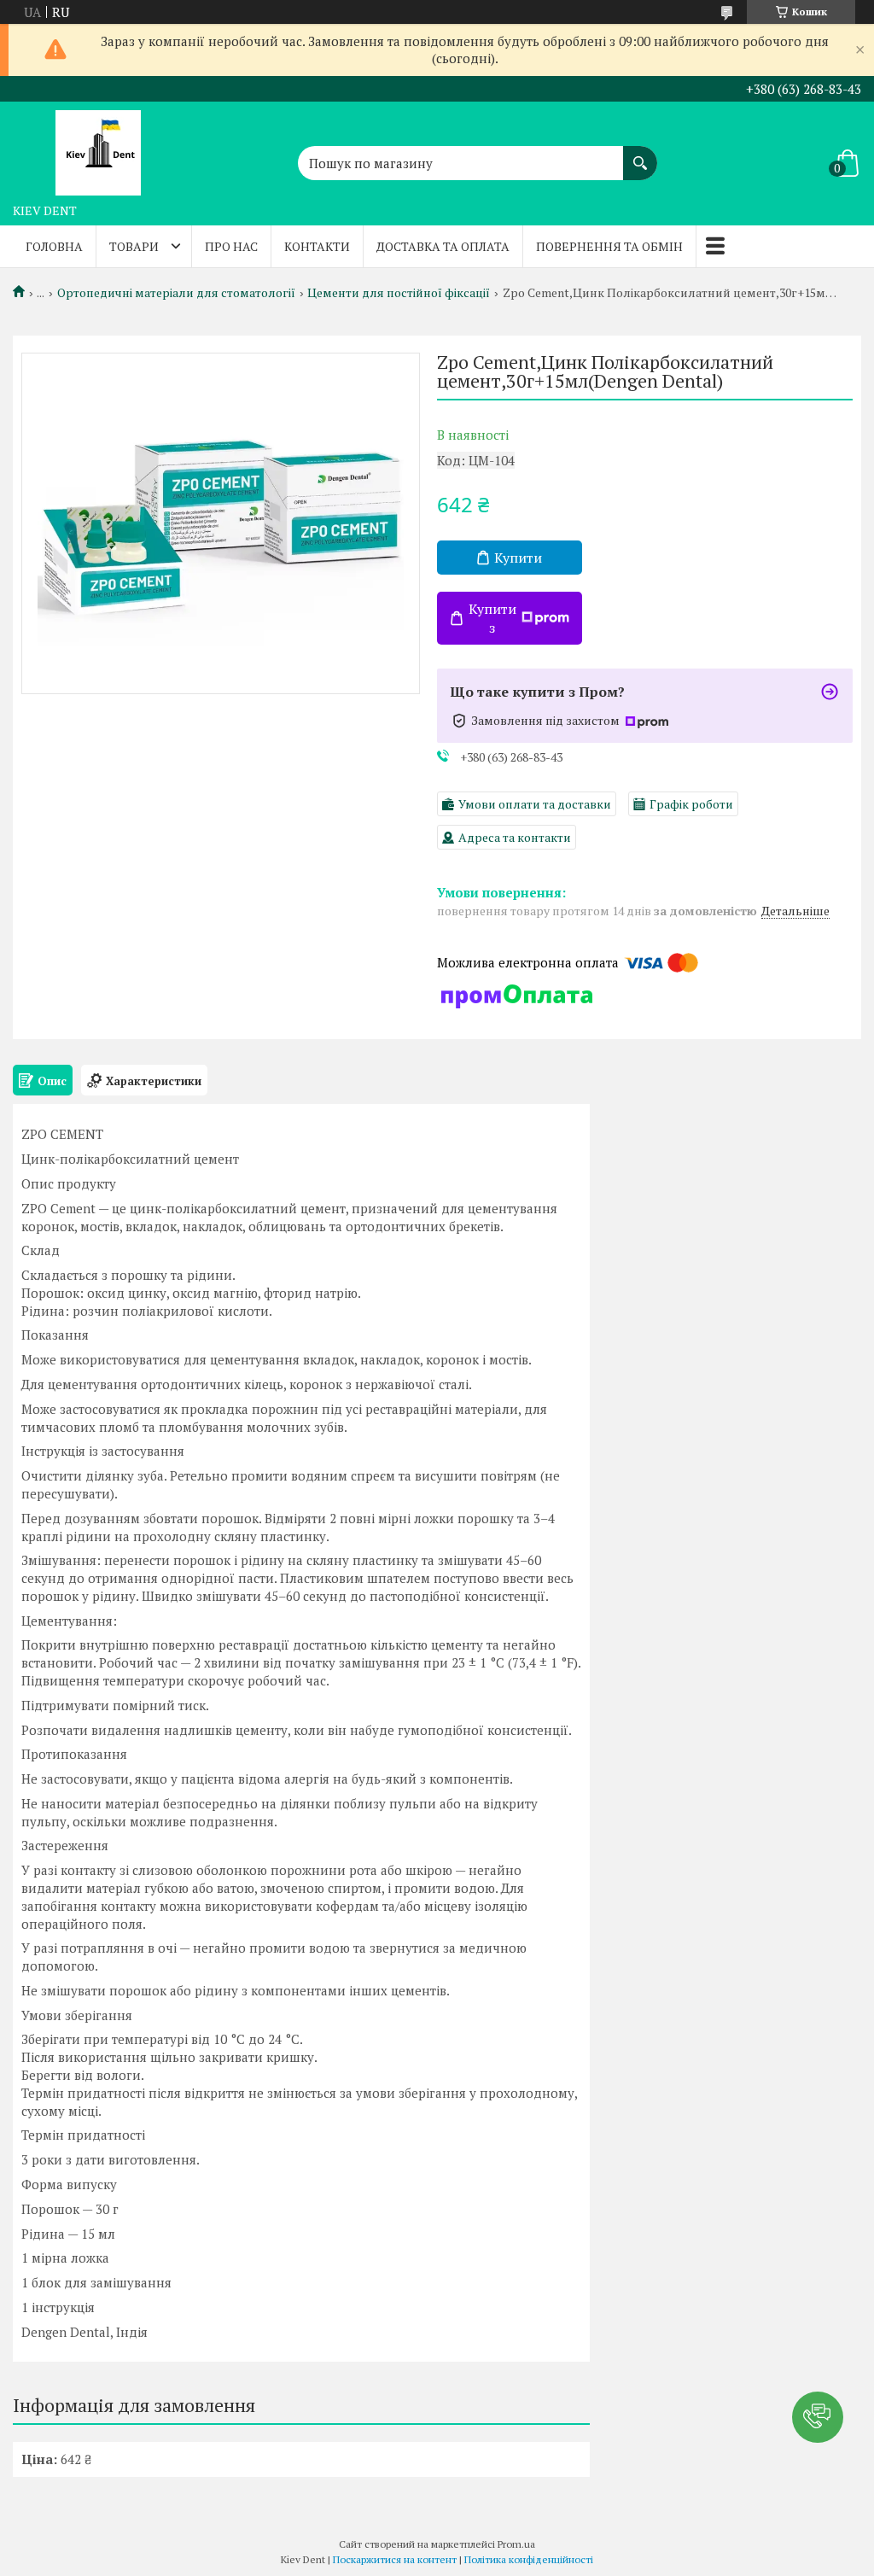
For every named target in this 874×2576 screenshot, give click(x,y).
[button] (818, 2417)
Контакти (317, 246)
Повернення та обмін (609, 246)
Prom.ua (516, 2544)
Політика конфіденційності (529, 2559)
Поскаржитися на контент (395, 2559)
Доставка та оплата (443, 246)
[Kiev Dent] (98, 149)
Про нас (231, 246)
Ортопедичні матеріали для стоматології (176, 293)
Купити (518, 558)
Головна (54, 246)
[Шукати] (640, 155)
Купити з (492, 618)
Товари (134, 246)
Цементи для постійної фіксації (399, 293)
